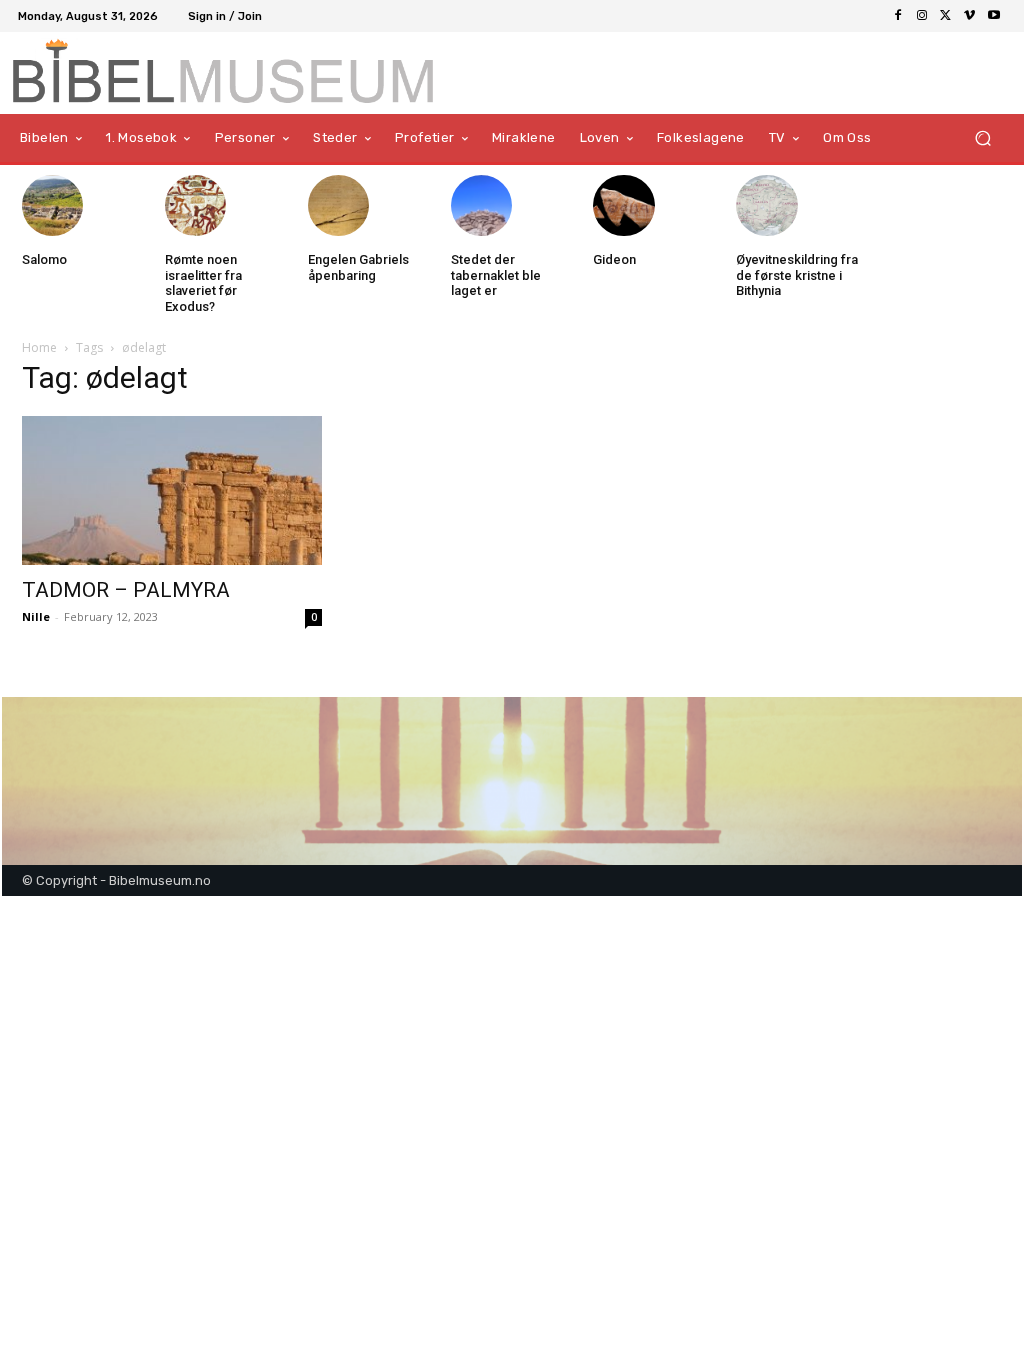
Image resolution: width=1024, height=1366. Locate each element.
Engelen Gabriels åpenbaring (358, 267)
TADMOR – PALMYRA (126, 590)
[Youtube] (994, 16)
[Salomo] (52, 205)
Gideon (614, 259)
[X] (946, 16)
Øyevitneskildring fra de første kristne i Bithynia (797, 275)
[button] (982, 137)
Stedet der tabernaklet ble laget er (496, 275)
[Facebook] (898, 16)
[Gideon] (623, 205)
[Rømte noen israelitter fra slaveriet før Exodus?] (195, 205)
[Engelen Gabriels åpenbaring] (338, 205)
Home (39, 347)
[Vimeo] (970, 16)
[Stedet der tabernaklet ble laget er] (481, 205)
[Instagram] (922, 16)
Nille (36, 616)
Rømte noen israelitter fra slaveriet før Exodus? (203, 283)
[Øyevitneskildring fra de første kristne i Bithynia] (766, 205)
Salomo (44, 259)
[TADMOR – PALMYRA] (172, 490)
